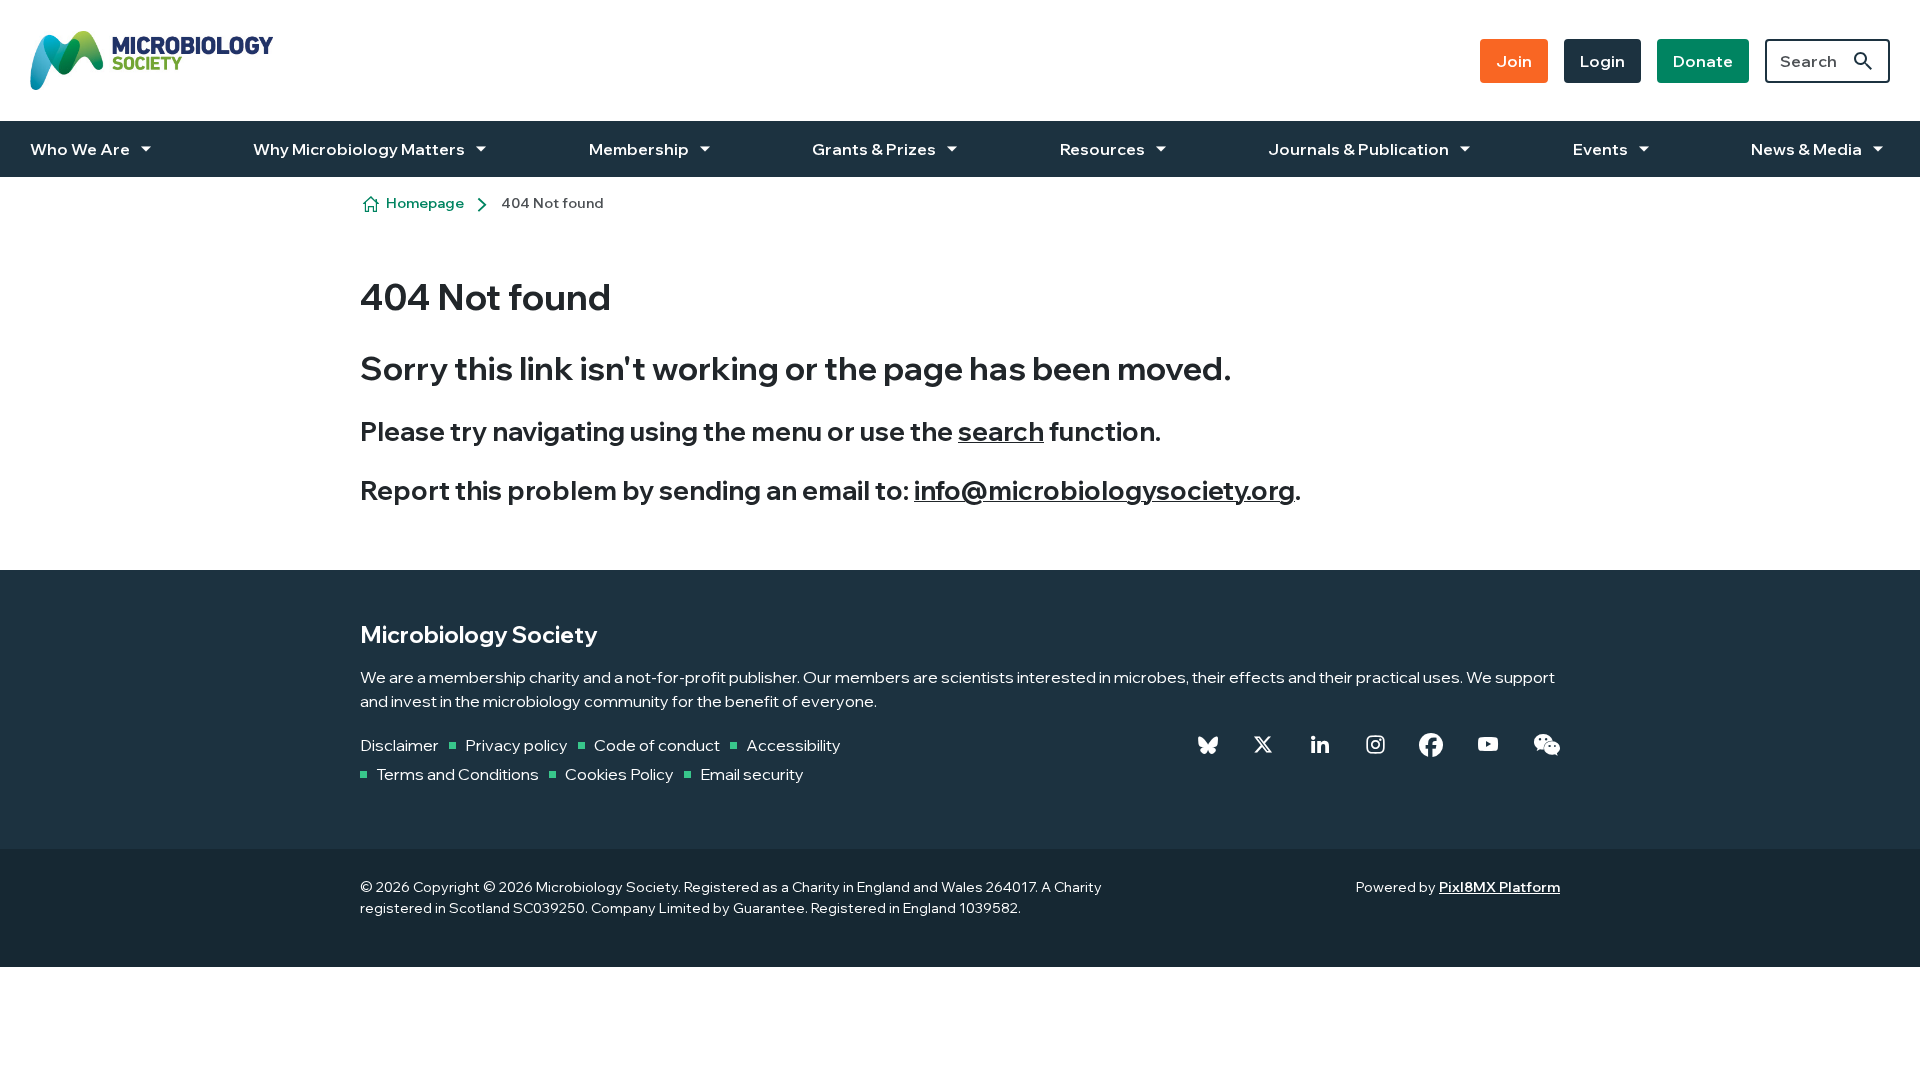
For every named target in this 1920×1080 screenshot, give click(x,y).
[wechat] (1546, 745)
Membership (639, 149)
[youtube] (1488, 745)
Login (1602, 61)
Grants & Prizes (874, 149)
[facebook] (1431, 745)
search (1001, 431)
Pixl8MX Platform (1499, 887)
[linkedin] (1320, 745)
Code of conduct (657, 745)
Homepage (425, 203)
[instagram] (1375, 745)
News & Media (1806, 149)
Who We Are (80, 149)
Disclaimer (399, 745)
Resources (1102, 149)
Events (1600, 149)
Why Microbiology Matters (359, 149)
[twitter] (1263, 745)
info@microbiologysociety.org (1104, 490)
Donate (1703, 61)
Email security (752, 774)
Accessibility (793, 745)
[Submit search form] (1863, 61)
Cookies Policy (619, 774)
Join (1514, 61)
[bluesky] (1208, 745)
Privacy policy (516, 745)
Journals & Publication (1358, 149)
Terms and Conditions (457, 774)
